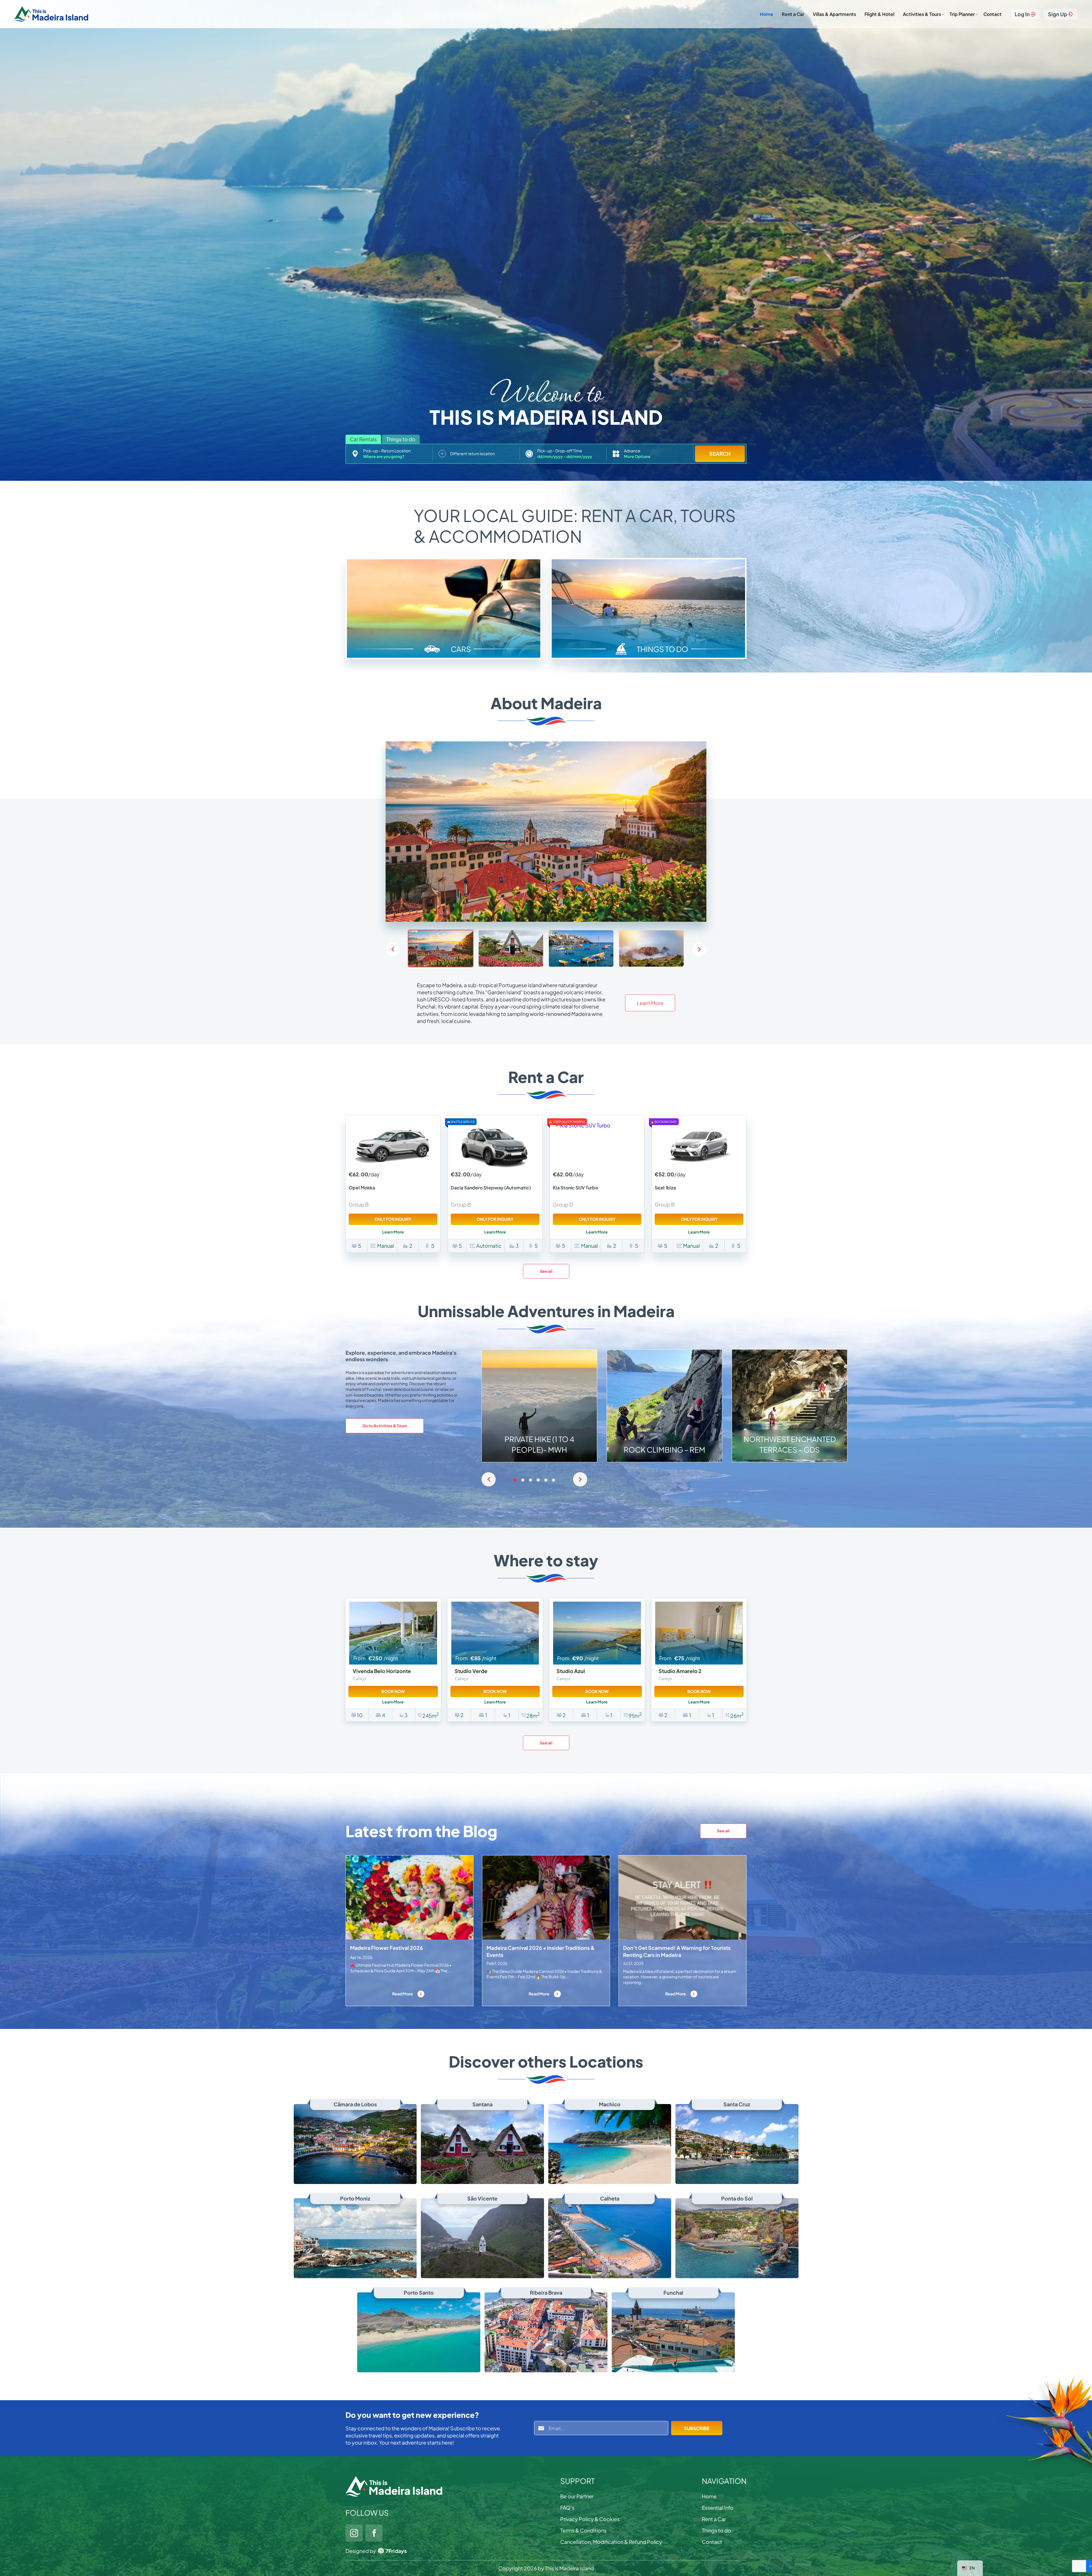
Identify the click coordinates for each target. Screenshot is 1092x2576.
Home (767, 14)
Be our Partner (577, 2496)
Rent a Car (793, 14)
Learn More (650, 1003)
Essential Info (718, 2508)
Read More (403, 1994)
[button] (699, 949)
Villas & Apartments (834, 14)
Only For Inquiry (393, 1219)
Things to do (716, 2530)
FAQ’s (567, 2508)
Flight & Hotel (879, 14)
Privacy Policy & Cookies (590, 2519)
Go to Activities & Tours (385, 1426)
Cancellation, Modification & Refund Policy (611, 2542)
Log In (1022, 14)
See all (546, 1271)
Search (720, 454)
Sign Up (1058, 14)
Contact (992, 14)
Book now (393, 1691)
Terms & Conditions (583, 2530)
